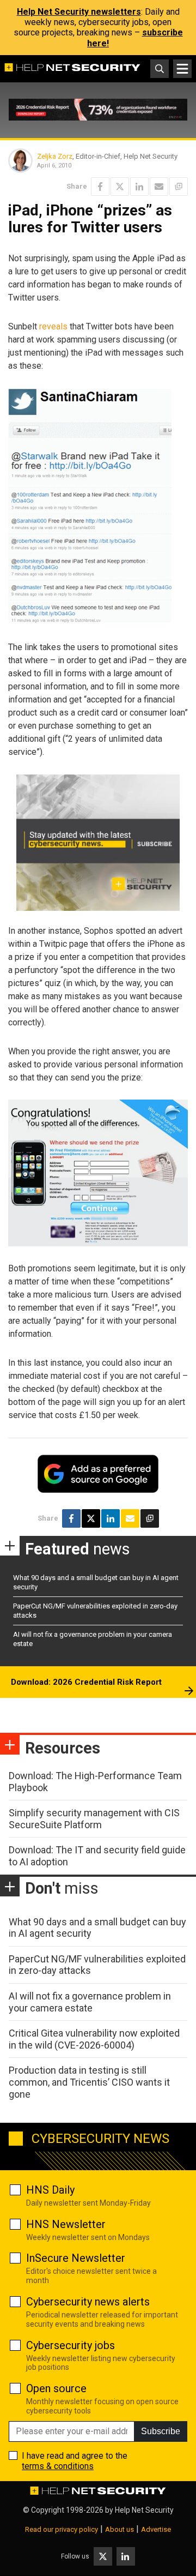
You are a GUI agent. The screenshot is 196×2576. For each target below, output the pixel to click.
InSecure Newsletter (76, 2258)
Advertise (156, 2529)
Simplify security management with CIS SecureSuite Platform (94, 1819)
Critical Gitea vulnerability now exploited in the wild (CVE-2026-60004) (94, 2039)
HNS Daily (50, 2190)
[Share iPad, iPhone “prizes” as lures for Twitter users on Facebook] (100, 187)
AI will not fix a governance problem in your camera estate (90, 2002)
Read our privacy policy (62, 2529)
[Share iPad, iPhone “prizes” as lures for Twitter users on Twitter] (120, 187)
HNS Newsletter (66, 2224)
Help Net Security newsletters (79, 12)
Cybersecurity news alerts (88, 2302)
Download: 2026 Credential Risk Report (86, 1682)
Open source (56, 2388)
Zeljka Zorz (55, 156)
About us (120, 2529)
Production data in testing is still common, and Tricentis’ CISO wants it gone (89, 2082)
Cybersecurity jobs (71, 2345)
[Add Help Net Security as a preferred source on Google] (179, 187)
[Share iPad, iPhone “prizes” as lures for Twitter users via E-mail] (159, 187)
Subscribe (161, 2431)
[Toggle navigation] (182, 69)
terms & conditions (58, 2466)
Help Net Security (144, 2510)
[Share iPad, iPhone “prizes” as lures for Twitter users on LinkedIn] (139, 187)
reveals (53, 326)
